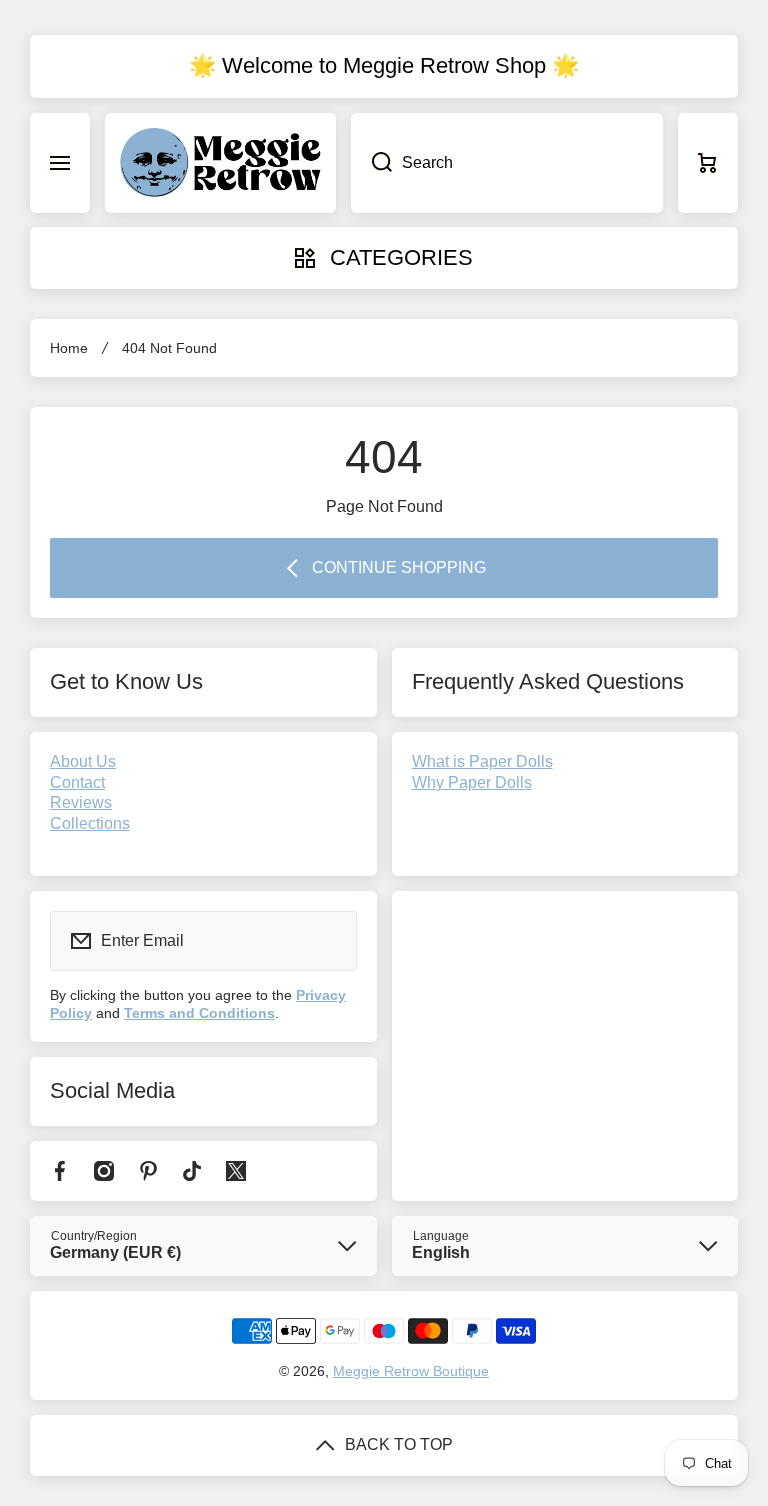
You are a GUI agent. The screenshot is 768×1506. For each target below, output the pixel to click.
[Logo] (220, 163)
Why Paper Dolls (472, 782)
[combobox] (507, 163)
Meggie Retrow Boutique (411, 1371)
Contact (77, 782)
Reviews (81, 802)
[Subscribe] (329, 941)
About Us (83, 761)
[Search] (371, 163)
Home (69, 348)
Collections (90, 823)
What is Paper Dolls (482, 761)
